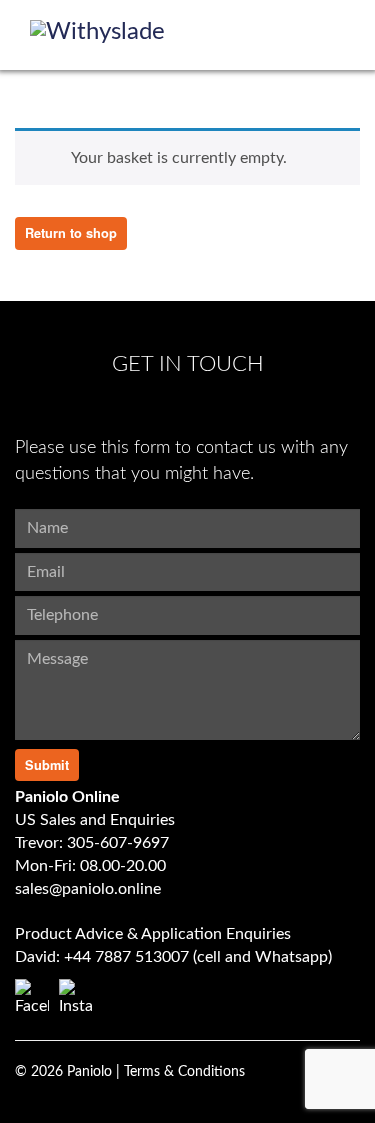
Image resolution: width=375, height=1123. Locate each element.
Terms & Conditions (184, 1072)
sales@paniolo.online (88, 889)
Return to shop (71, 233)
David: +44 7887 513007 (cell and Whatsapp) (173, 957)
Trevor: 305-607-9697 (92, 843)
